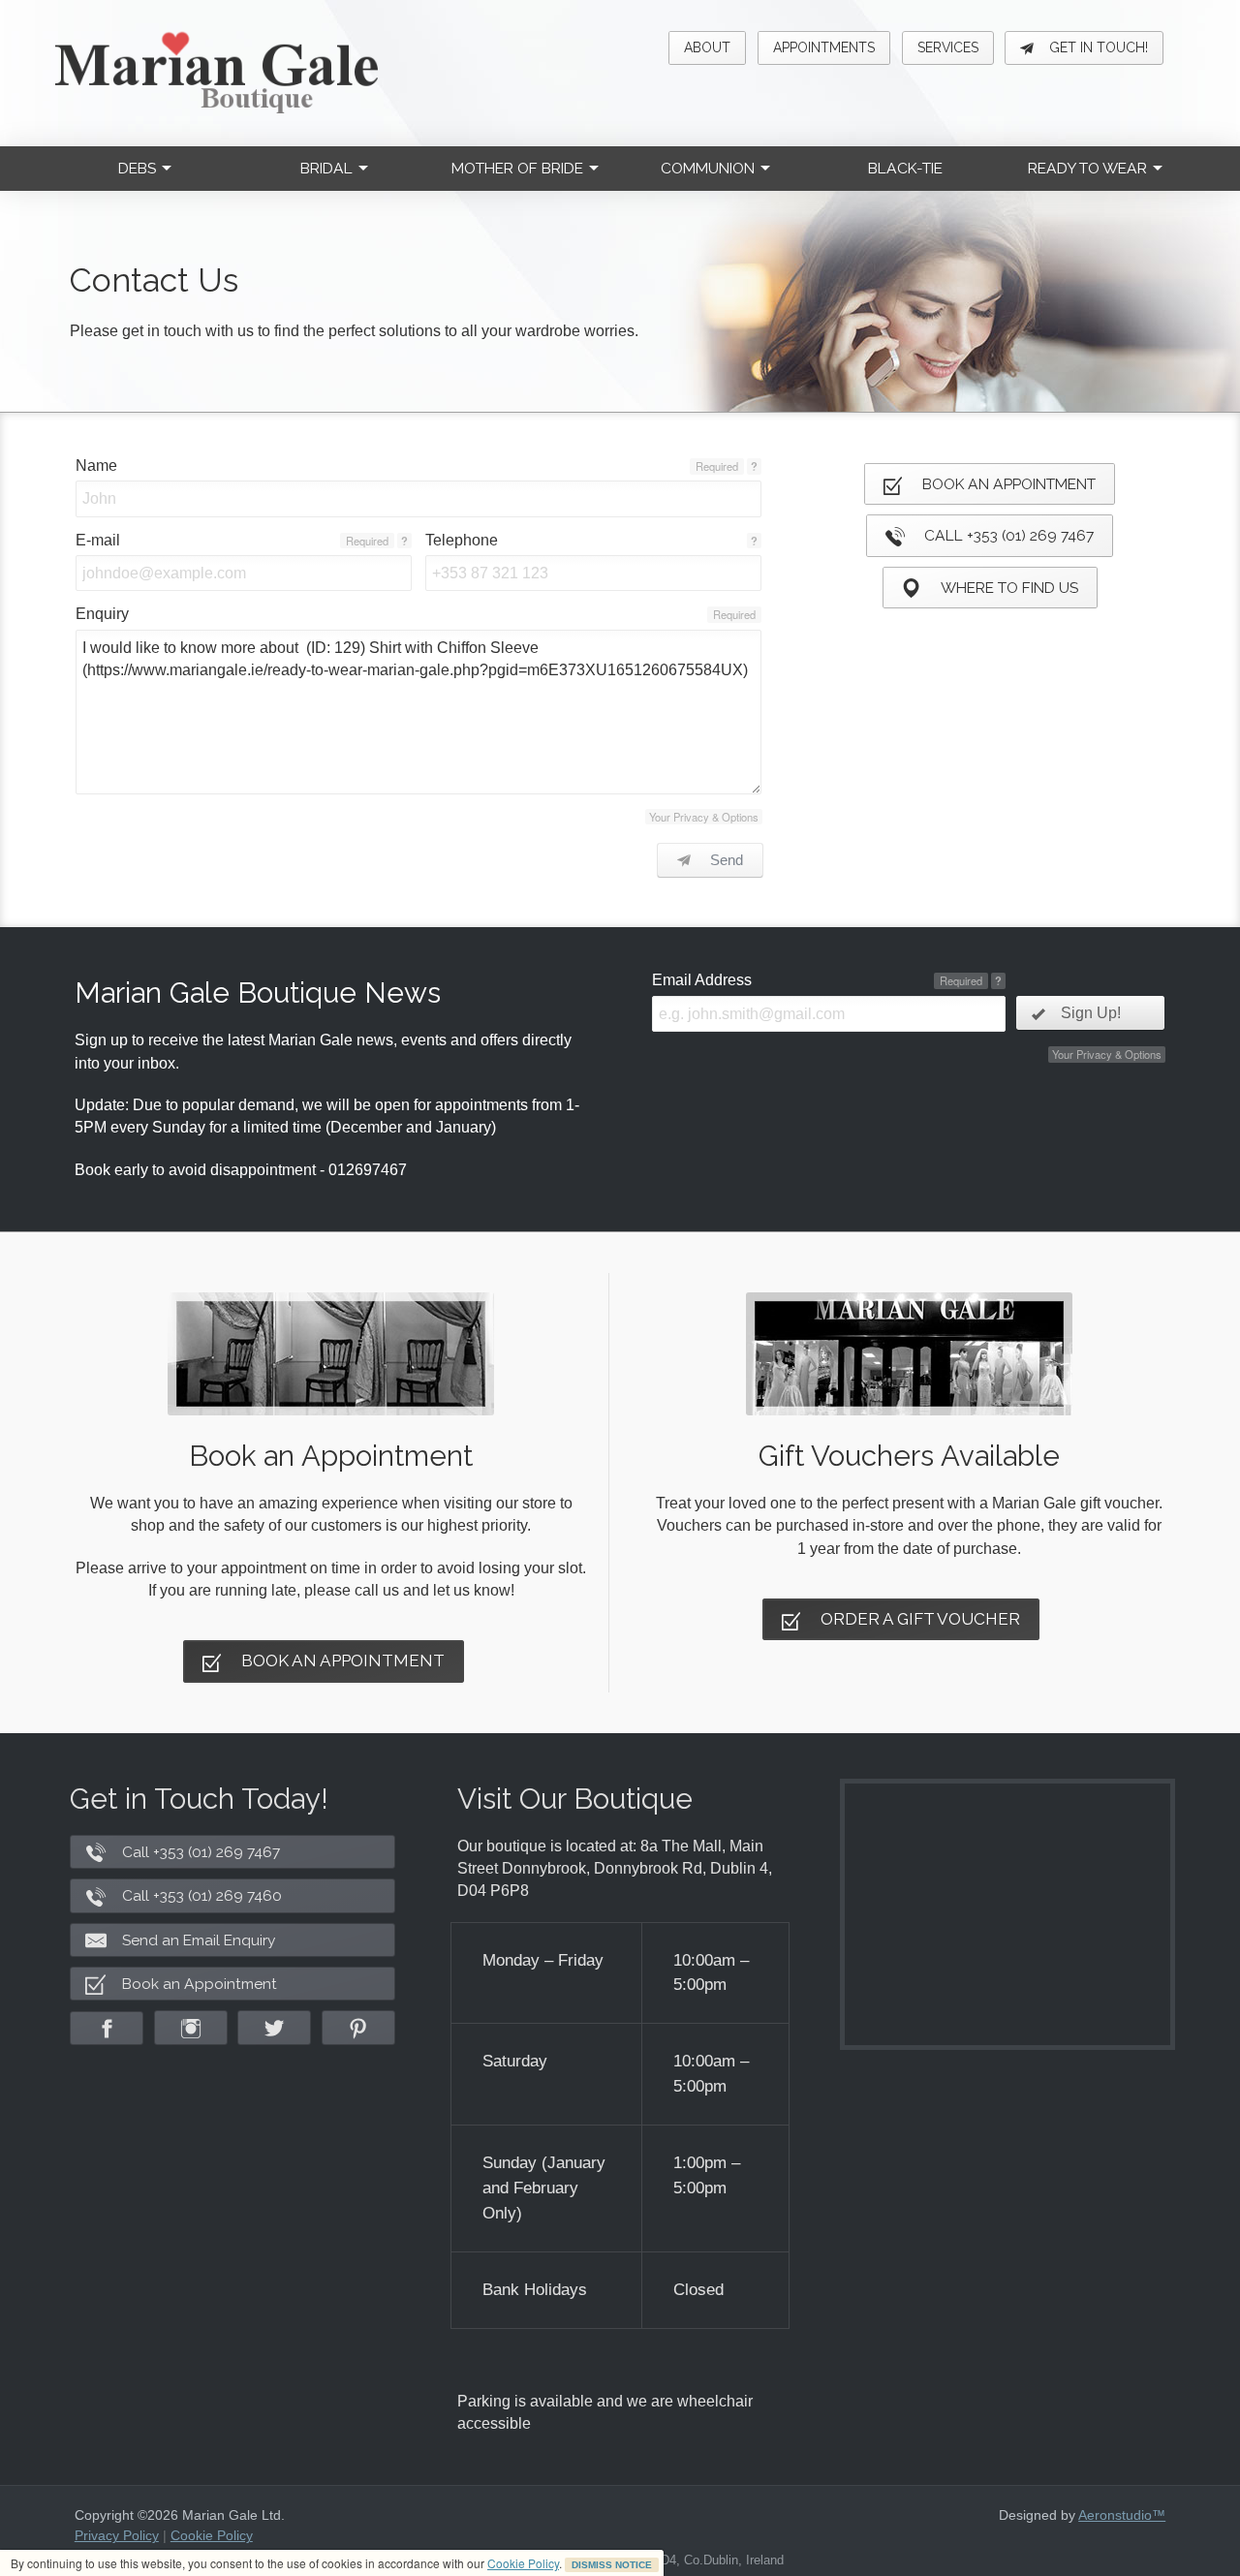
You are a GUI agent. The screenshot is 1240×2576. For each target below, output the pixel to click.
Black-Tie (905, 168)
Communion (708, 168)
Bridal (326, 168)
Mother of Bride (517, 168)
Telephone (462, 540)
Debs (137, 168)
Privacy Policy (117, 2535)
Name (96, 466)
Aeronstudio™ (1122, 2515)
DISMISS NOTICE (612, 2565)
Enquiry (102, 614)
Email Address (702, 980)
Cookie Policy (523, 2563)
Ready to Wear (1087, 168)
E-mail (98, 540)
